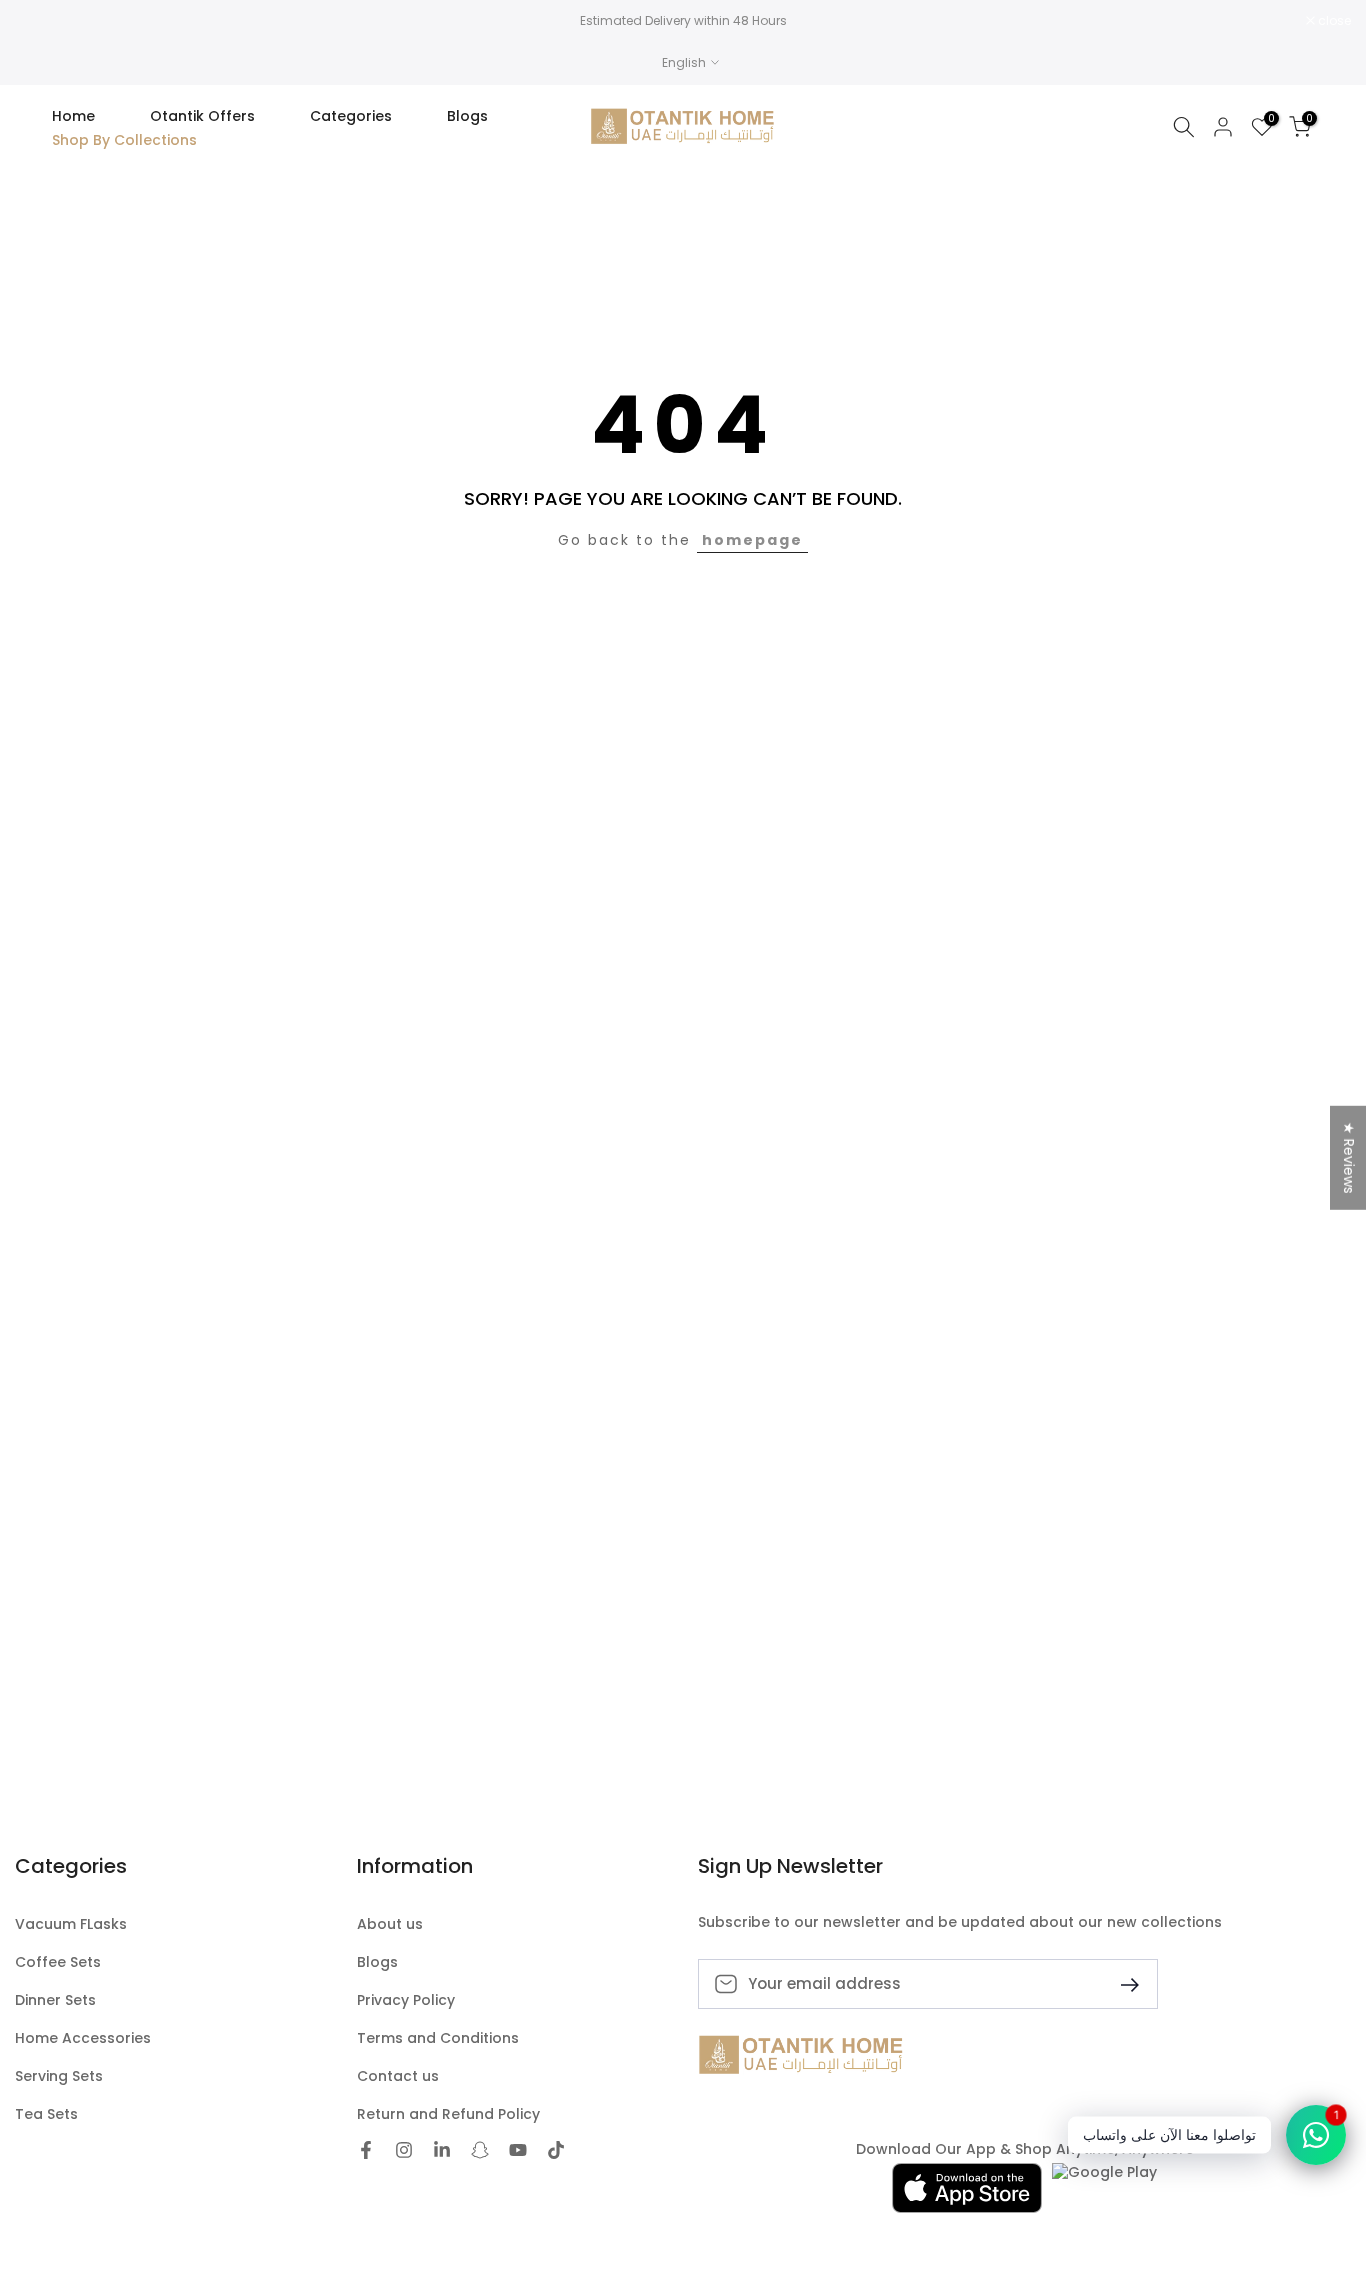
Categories (351, 116)
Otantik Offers (202, 116)
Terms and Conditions (438, 2038)
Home (73, 116)
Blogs (467, 116)
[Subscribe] (1122, 1983)
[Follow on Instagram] (404, 2150)
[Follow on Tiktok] (556, 2150)
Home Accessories (83, 2038)
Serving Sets (59, 2076)
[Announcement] (683, 21)
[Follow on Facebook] (366, 2150)
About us (390, 1924)
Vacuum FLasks (71, 1924)
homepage (752, 540)
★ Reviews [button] (1349, 1158)
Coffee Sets (58, 1962)
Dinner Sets (55, 2000)
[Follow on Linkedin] (442, 2150)
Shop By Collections (124, 140)
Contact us (398, 2076)
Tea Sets (46, 2114)
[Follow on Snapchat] (480, 2150)
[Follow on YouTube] (518, 2150)
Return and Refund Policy (448, 2114)
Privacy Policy (406, 2000)
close (42, 21)
